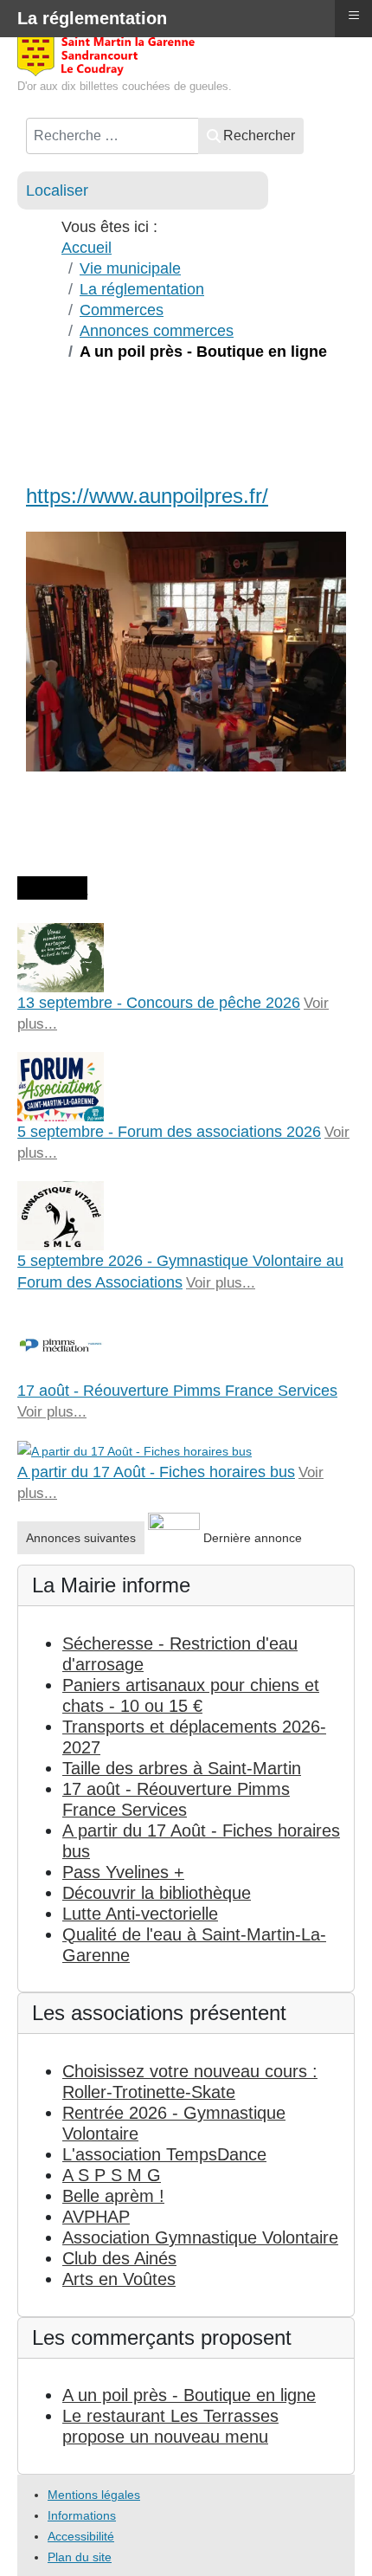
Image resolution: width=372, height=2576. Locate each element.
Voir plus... (221, 1283)
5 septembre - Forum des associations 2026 (169, 1132)
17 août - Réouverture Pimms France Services (177, 1391)
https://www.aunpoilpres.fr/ (147, 496)
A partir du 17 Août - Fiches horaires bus (156, 1472)
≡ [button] (354, 15)
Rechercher (259, 136)
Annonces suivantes (81, 1538)
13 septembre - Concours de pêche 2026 (159, 1003)
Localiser (57, 190)
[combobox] (112, 136)
